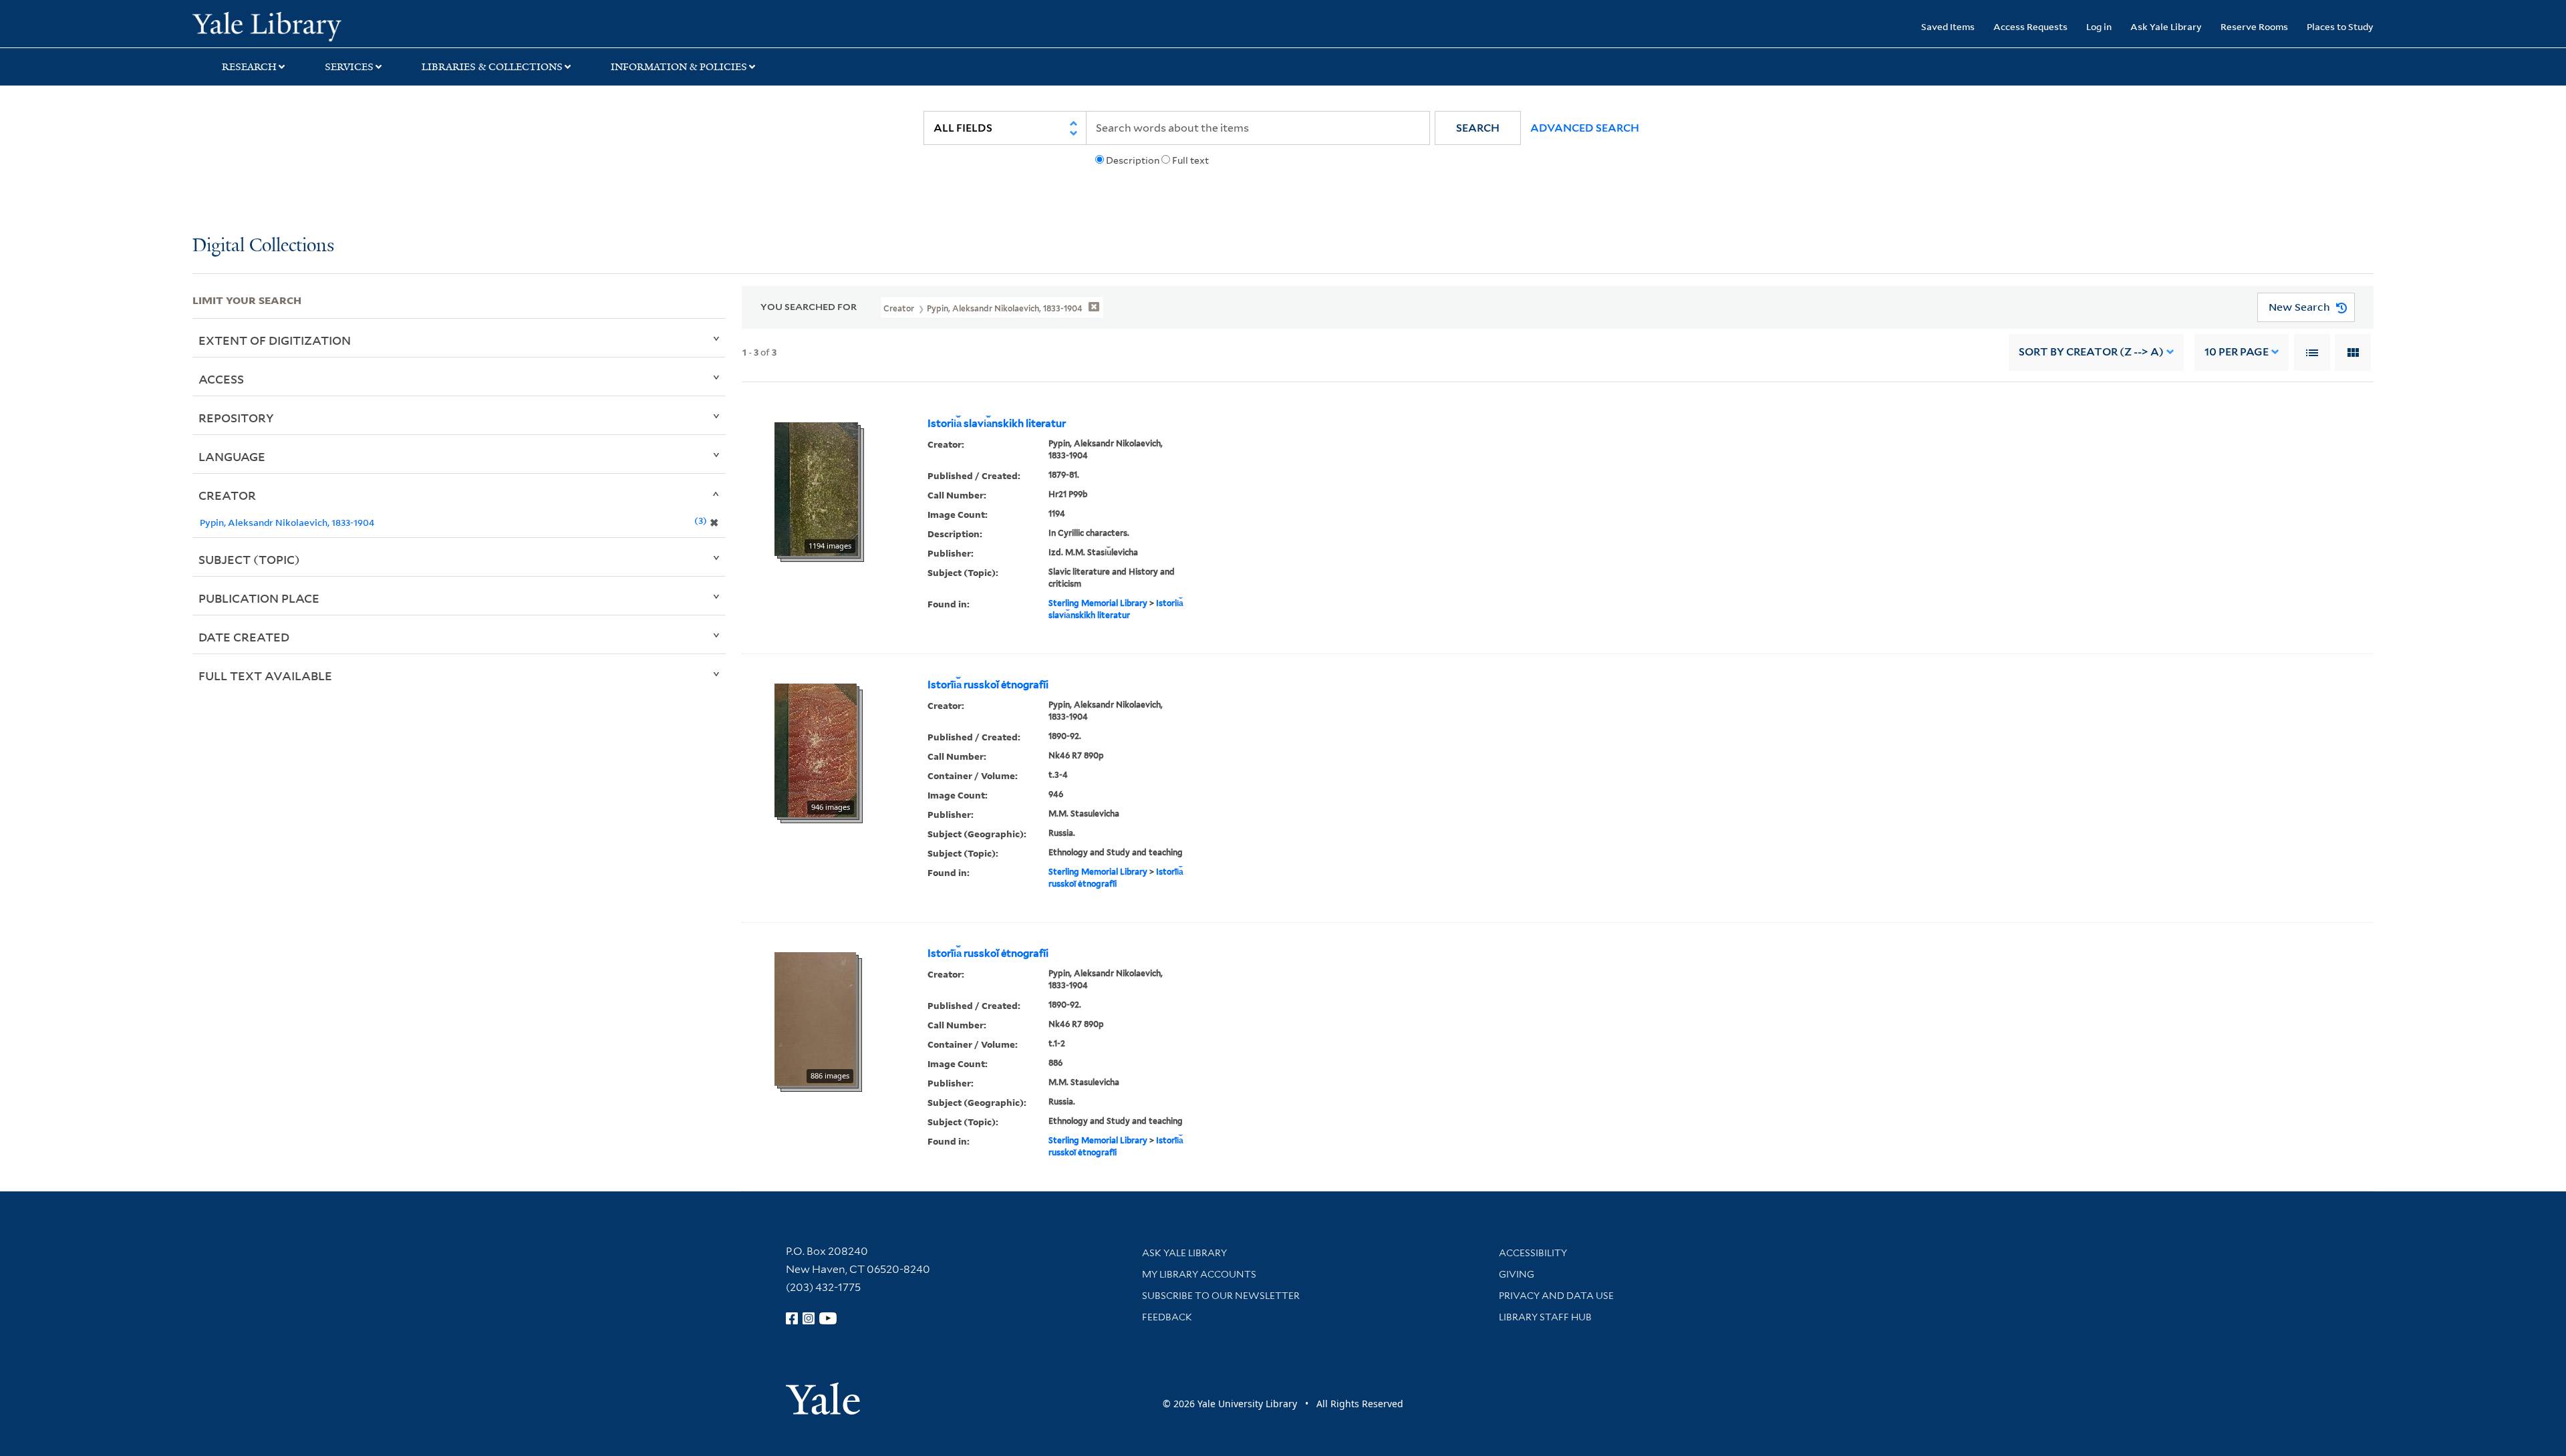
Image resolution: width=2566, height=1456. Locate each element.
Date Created (244, 637)
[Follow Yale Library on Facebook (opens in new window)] (792, 1318)
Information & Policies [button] (679, 67)
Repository (236, 418)
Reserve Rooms (2254, 26)
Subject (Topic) (249, 559)
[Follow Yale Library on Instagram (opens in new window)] (809, 1318)
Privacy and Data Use (1556, 1296)
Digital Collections (263, 246)
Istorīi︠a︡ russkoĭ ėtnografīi (988, 685)
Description (1133, 160)
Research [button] (249, 67)
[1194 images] (816, 488)
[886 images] (815, 1018)
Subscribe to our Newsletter (1221, 1296)
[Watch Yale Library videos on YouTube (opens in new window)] (828, 1318)
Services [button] (349, 67)
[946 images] (816, 749)
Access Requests (2030, 26)
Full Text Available (265, 676)
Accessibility (1533, 1253)
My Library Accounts (1199, 1274)
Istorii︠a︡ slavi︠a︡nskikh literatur (997, 424)
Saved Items (1948, 26)
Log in (2099, 26)
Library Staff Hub (1545, 1317)
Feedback (1167, 1317)
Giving (1517, 1274)
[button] (1478, 128)
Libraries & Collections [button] (492, 67)
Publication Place (259, 598)
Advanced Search (1585, 128)
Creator (227, 495)
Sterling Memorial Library (1098, 603)
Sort (2091, 352)
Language (232, 456)
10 (2237, 352)
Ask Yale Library (2166, 26)
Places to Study (2340, 26)
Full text (1190, 160)
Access (221, 379)
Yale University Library (356, 25)
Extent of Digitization (275, 340)
